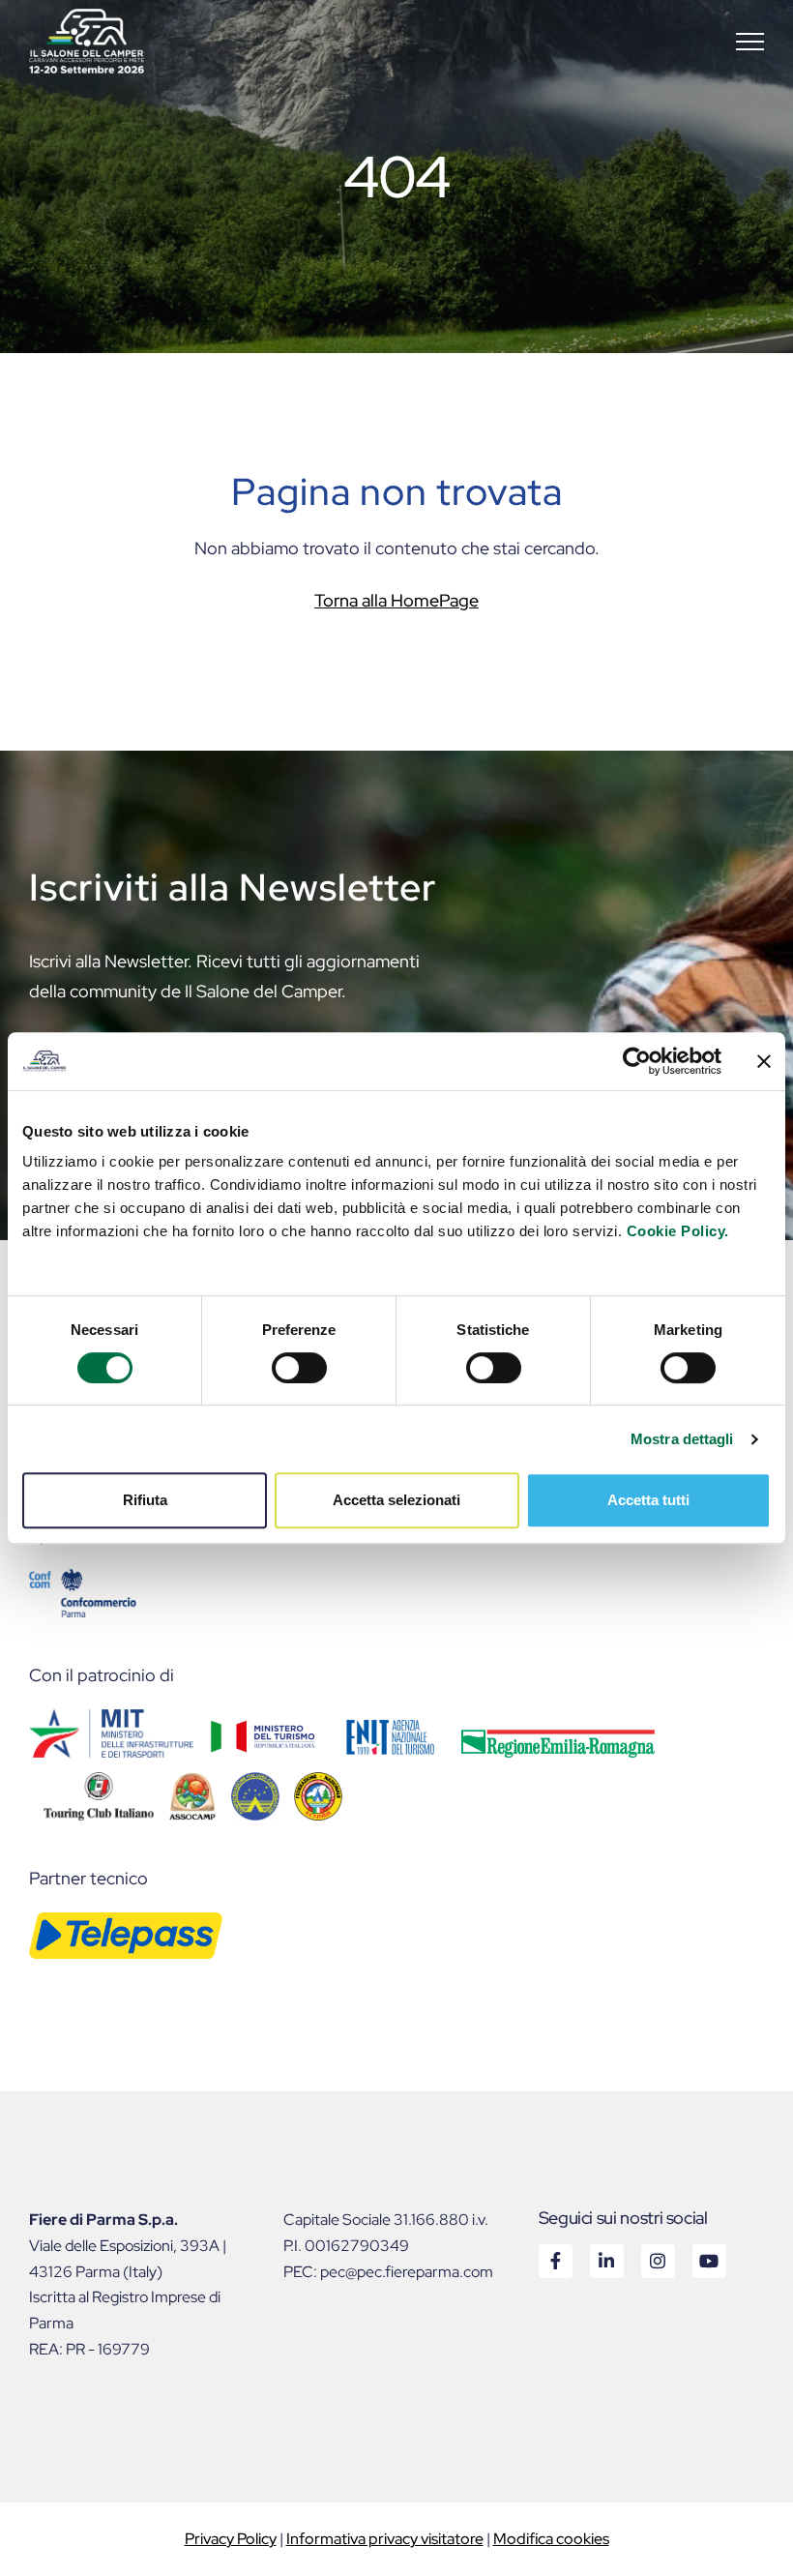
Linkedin (606, 2260)
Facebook (555, 2260)
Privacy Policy (231, 2539)
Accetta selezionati (396, 1500)
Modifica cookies (551, 2539)
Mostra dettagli (682, 1439)
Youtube (708, 2260)
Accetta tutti (648, 1500)
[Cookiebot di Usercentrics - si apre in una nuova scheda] (637, 1061)
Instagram (657, 2260)
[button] (750, 41)
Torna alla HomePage (396, 600)
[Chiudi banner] (764, 1061)
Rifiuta (145, 1500)
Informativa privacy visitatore (385, 2539)
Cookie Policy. (678, 1231)
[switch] (299, 1368)
